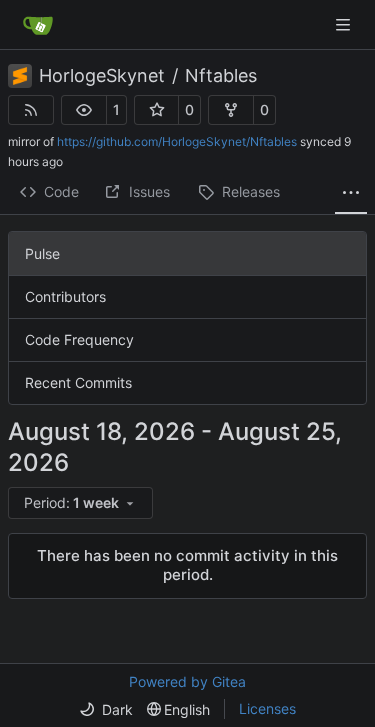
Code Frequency (79, 339)
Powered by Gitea (187, 681)
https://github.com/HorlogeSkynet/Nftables (177, 141)
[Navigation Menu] (345, 24)
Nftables (221, 76)
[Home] (38, 25)
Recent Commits (78, 382)
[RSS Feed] (31, 110)
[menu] (80, 503)
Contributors (65, 296)
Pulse (42, 253)
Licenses (267, 708)
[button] (84, 110)
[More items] (351, 193)
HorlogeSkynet (102, 76)
